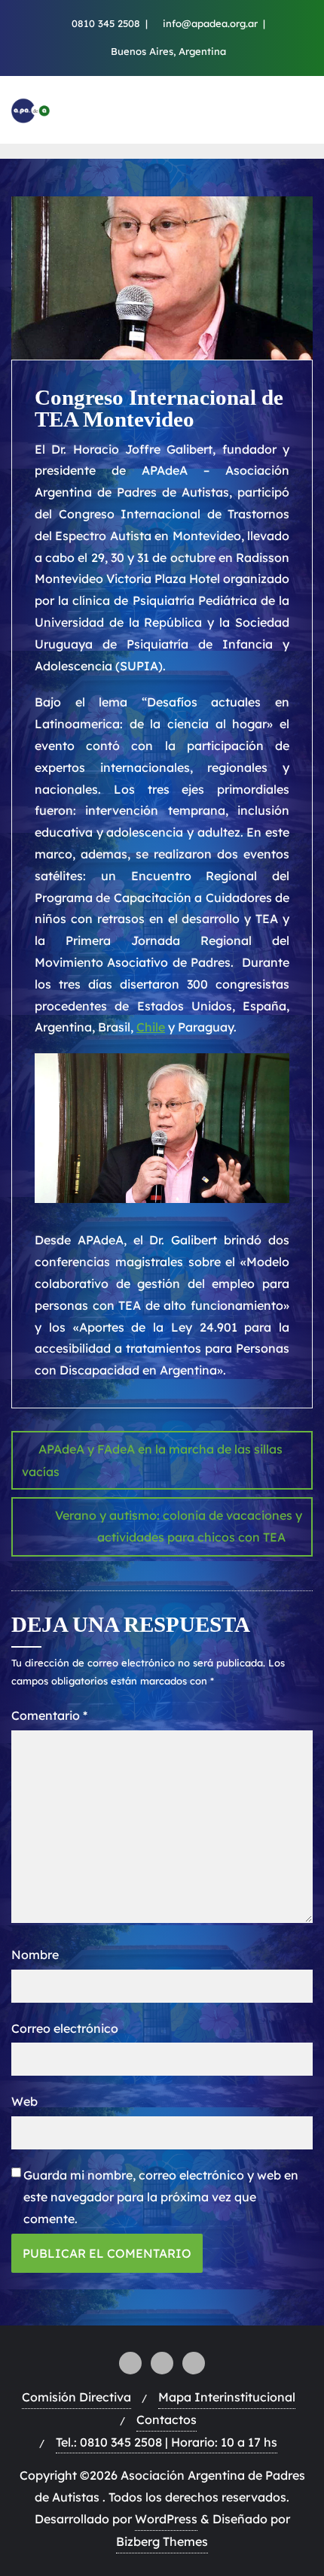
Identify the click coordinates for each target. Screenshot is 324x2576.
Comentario (49, 1715)
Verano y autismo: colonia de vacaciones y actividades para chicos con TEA (179, 1526)
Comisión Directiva (76, 2397)
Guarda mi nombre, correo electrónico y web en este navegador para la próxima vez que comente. (161, 2197)
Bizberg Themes (162, 2541)
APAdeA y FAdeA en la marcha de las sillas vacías (152, 1460)
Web (24, 2101)
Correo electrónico (65, 2028)
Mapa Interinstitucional (227, 2397)
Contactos (167, 2420)
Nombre (35, 1955)
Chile (151, 1027)
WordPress (166, 2519)
